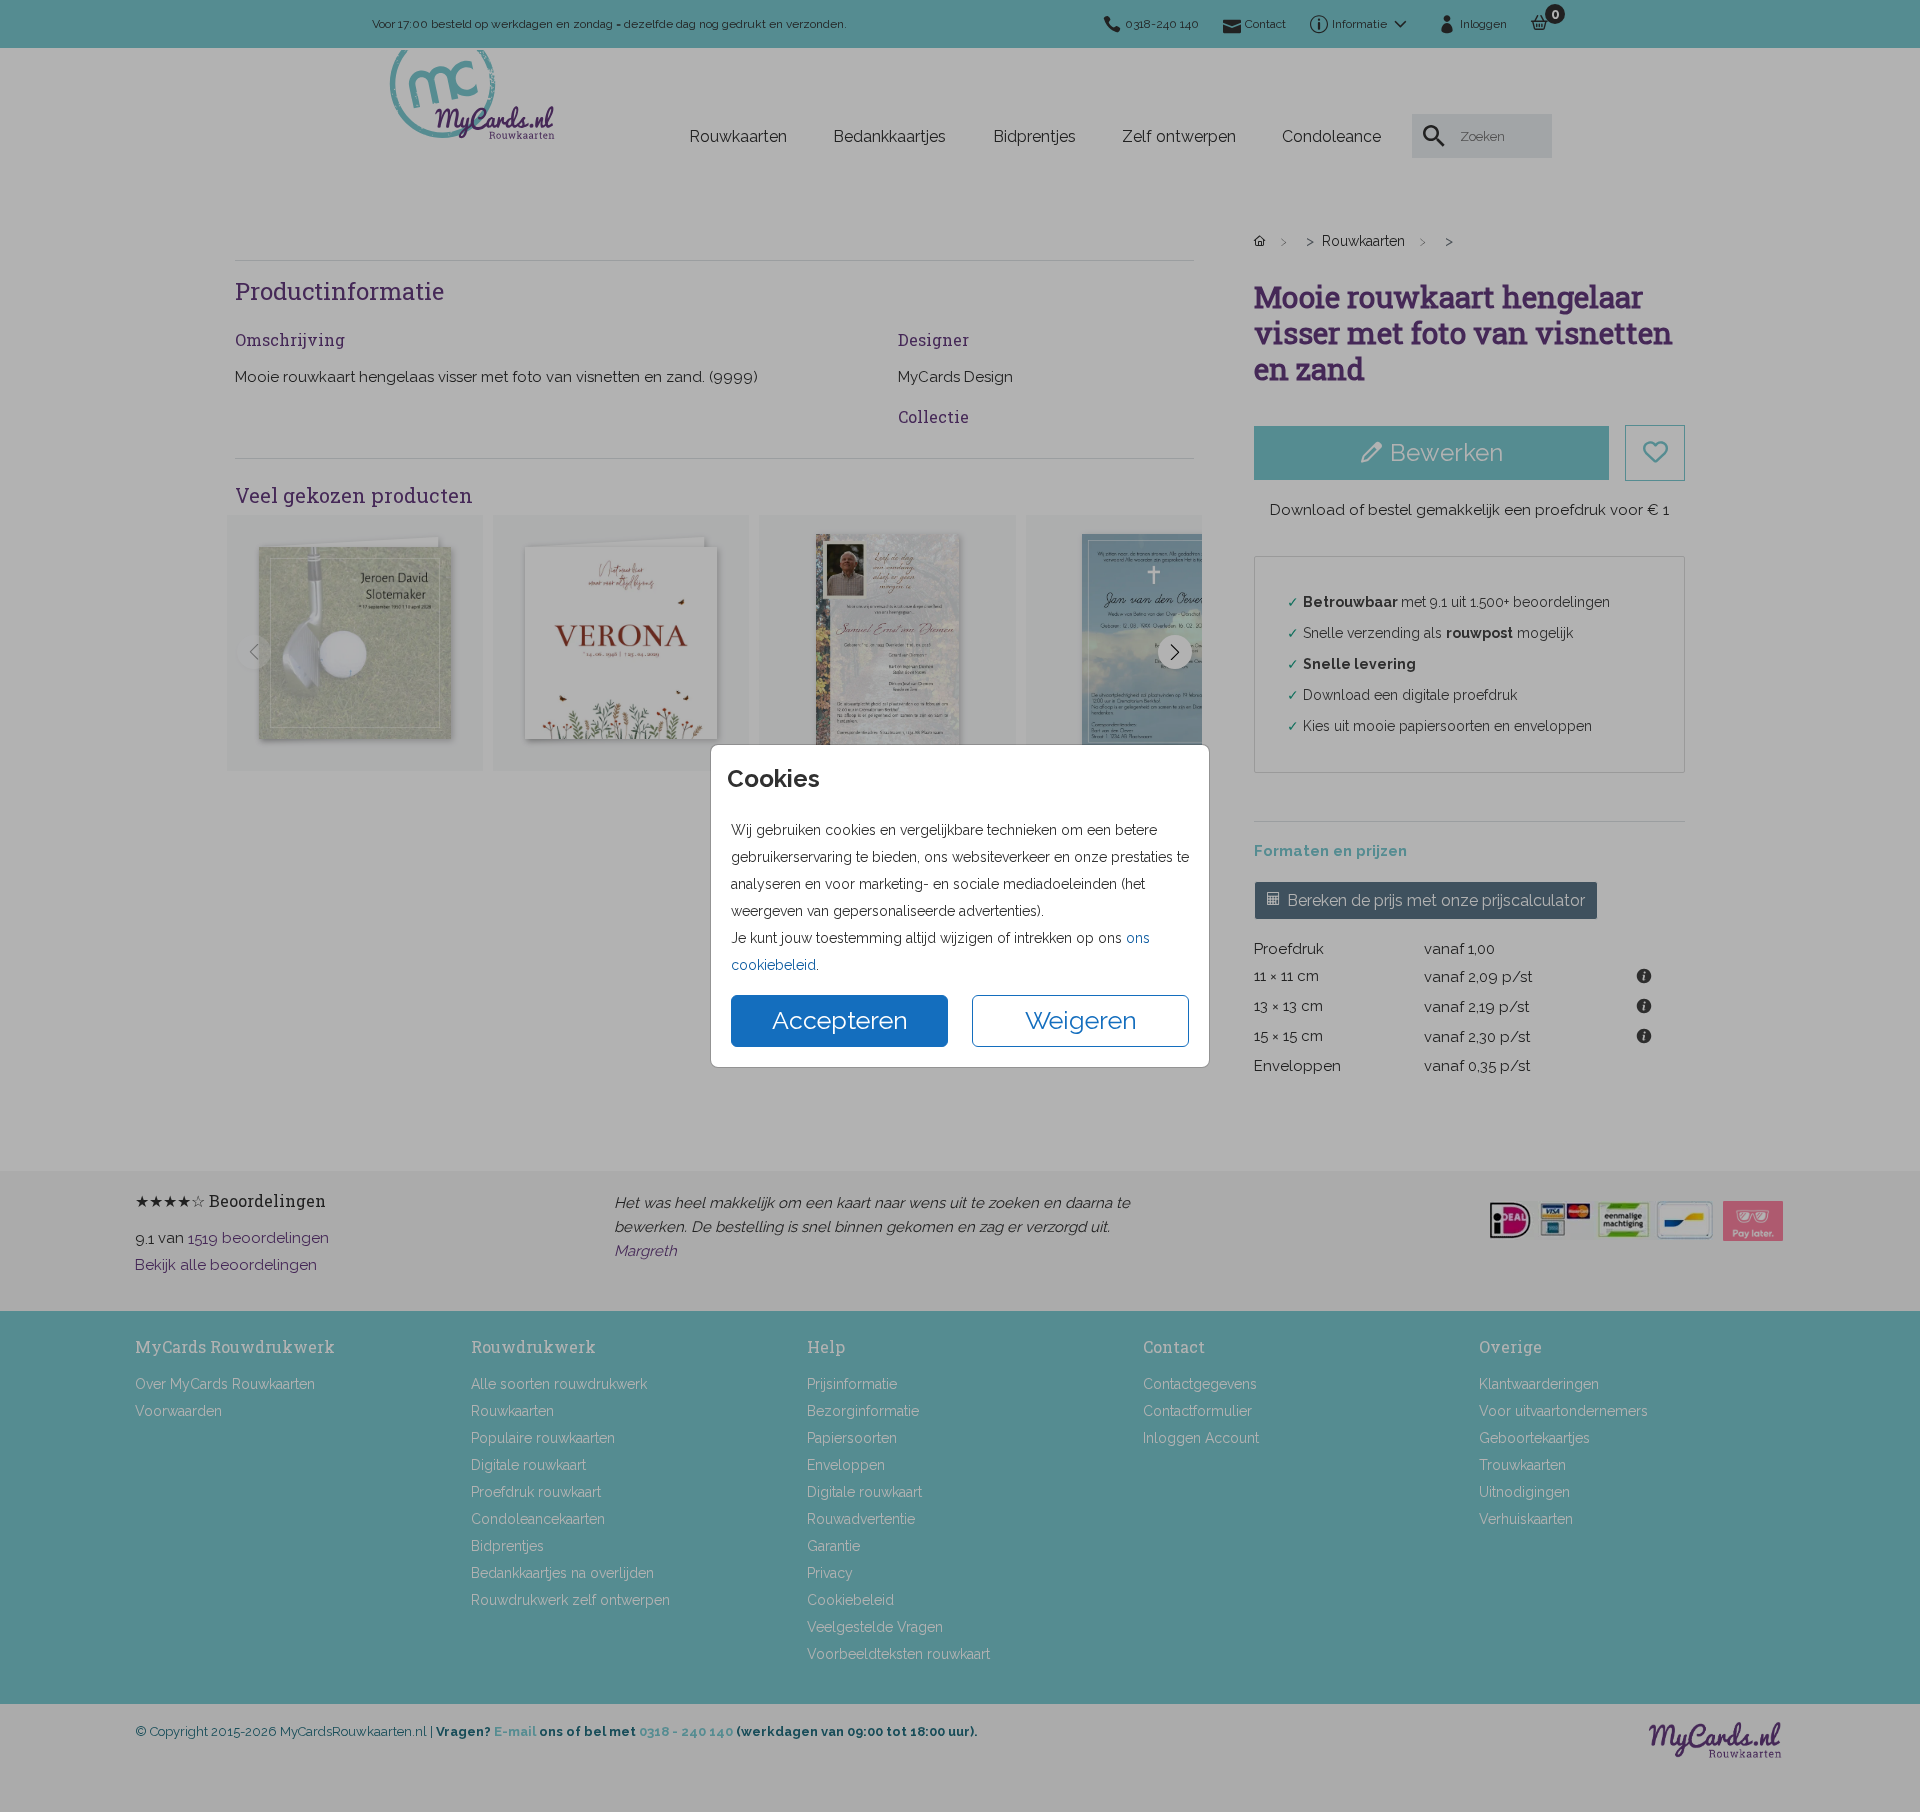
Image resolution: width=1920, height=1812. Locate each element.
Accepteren (840, 1020)
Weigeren (1081, 1020)
